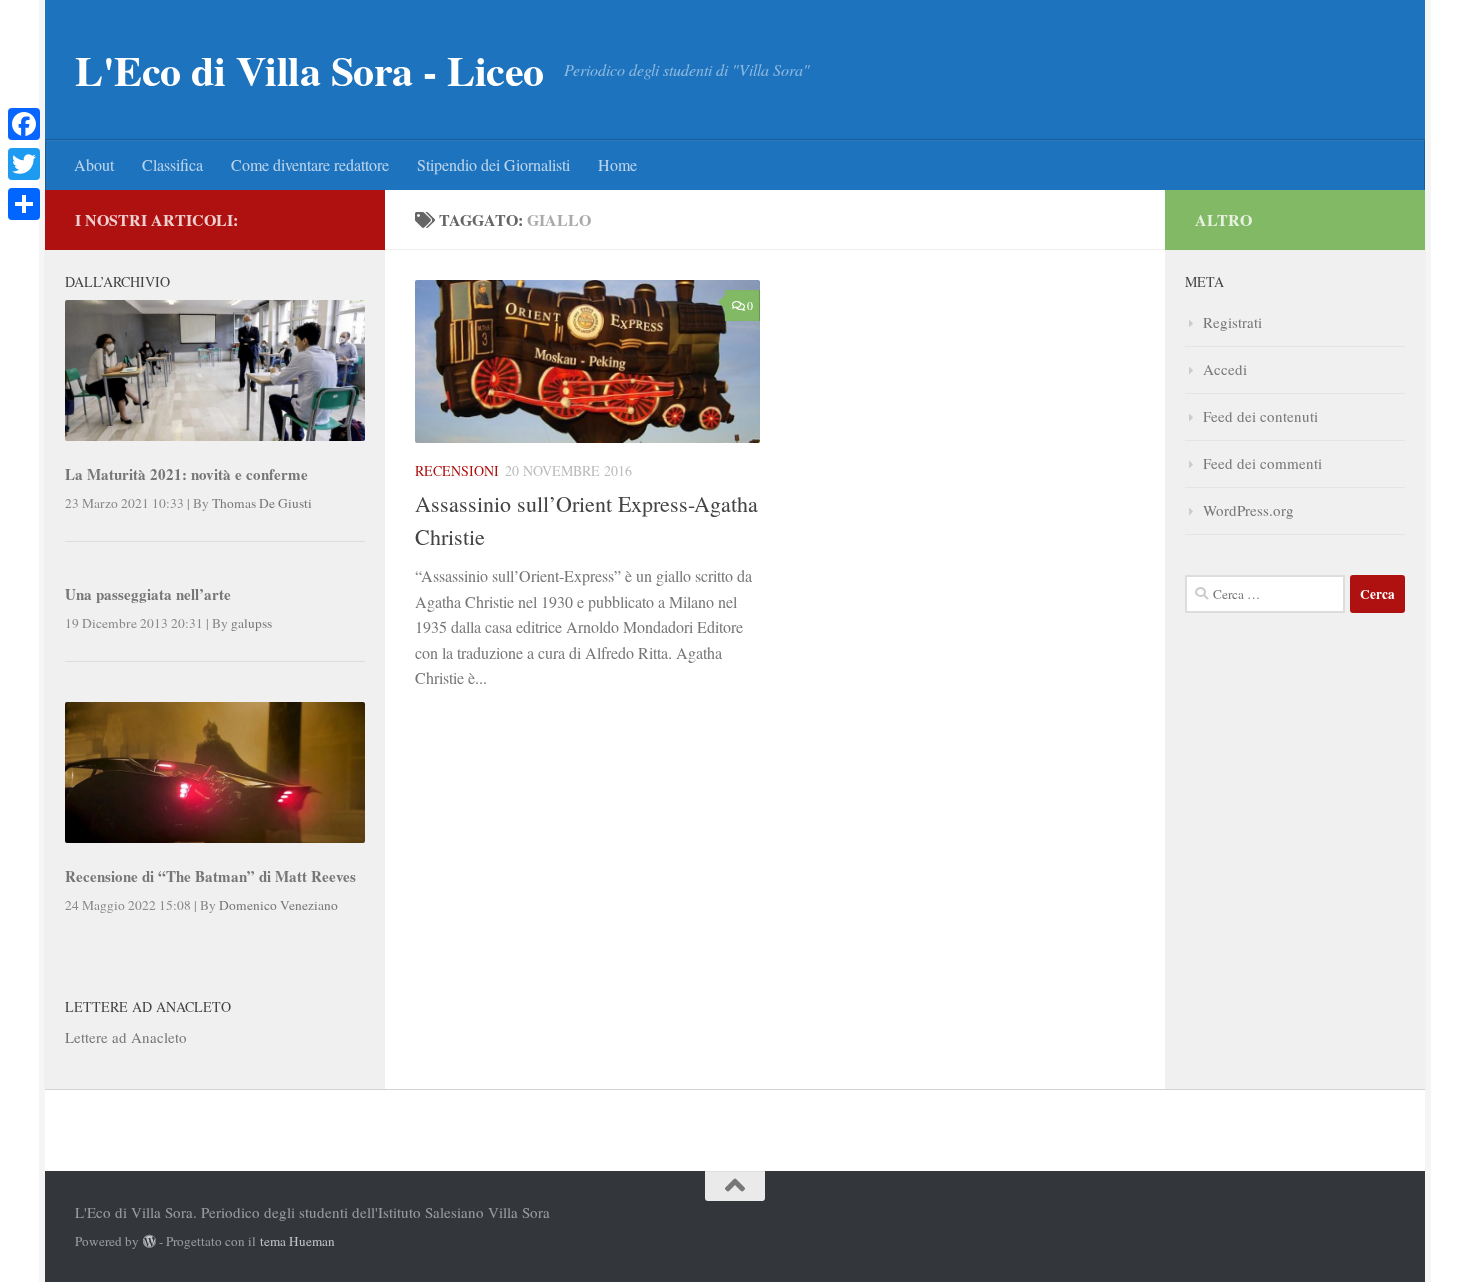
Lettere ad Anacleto (126, 1037)
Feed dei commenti (1262, 463)
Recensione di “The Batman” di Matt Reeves (210, 876)
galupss (251, 623)
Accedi (1225, 369)
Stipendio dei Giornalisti (493, 164)
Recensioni (457, 470)
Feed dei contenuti (1260, 416)
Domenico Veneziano (278, 905)
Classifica (172, 164)
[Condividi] (24, 204)
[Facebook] (24, 124)
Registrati (1232, 322)
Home (617, 164)
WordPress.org (1248, 510)
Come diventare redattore (310, 164)
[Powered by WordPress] (149, 1241)
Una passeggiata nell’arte (148, 594)
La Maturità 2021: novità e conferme (186, 474)
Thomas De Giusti (262, 503)
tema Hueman (297, 1241)
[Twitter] (24, 164)
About (94, 164)
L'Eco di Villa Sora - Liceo (309, 70)
